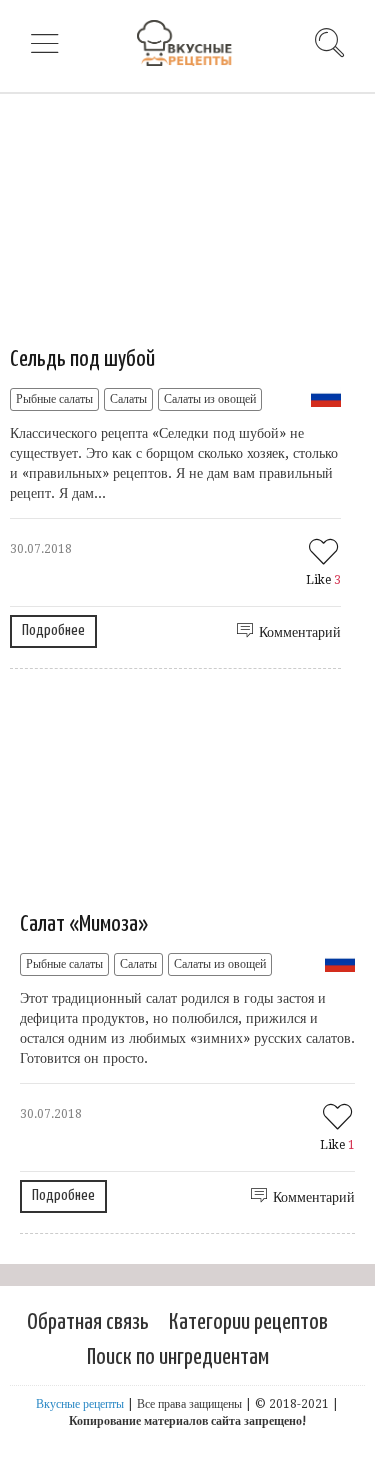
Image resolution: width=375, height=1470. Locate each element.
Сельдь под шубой (82, 359)
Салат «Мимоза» (84, 924)
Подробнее (53, 630)
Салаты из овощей (210, 399)
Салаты (128, 399)
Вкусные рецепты (80, 1404)
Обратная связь (88, 1322)
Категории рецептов (248, 1322)
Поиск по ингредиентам (178, 1357)
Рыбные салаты (54, 399)
